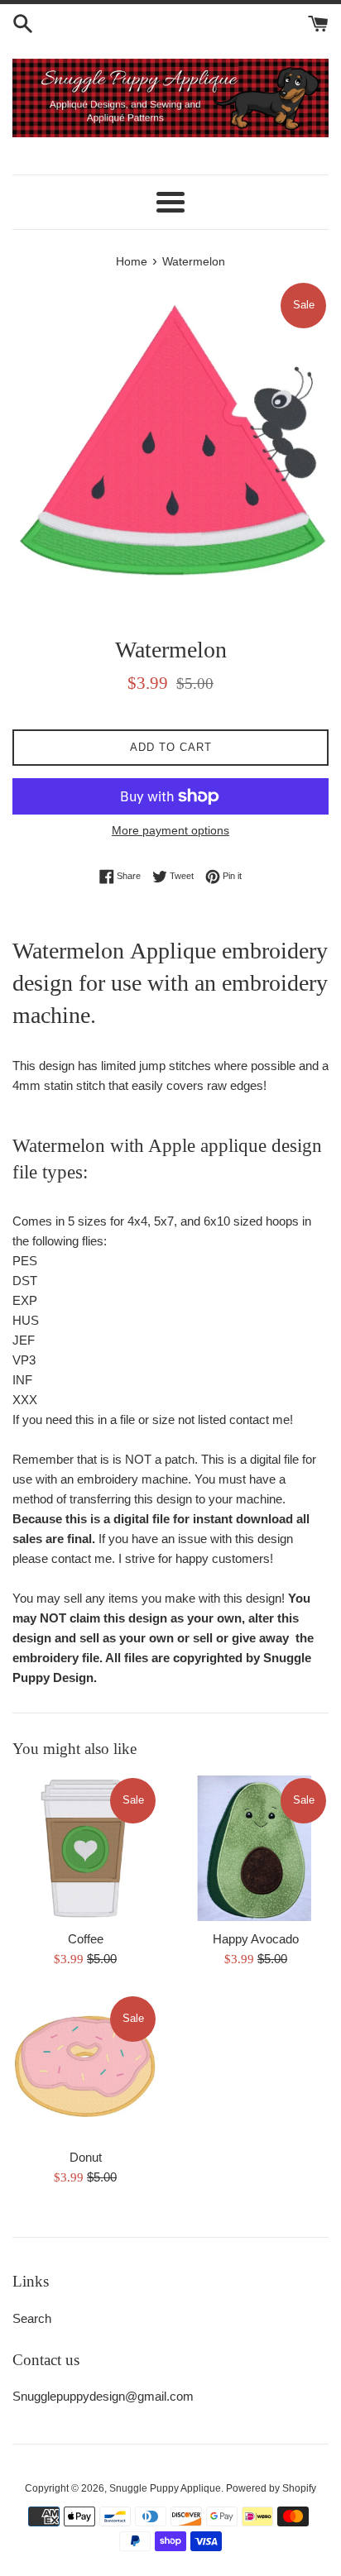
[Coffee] (85, 1848)
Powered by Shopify (271, 2488)
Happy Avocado (256, 1939)
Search (32, 2318)
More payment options (170, 830)
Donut (86, 2157)
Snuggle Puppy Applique (165, 2488)
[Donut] (85, 2067)
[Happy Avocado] (256, 1848)
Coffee (86, 1939)
